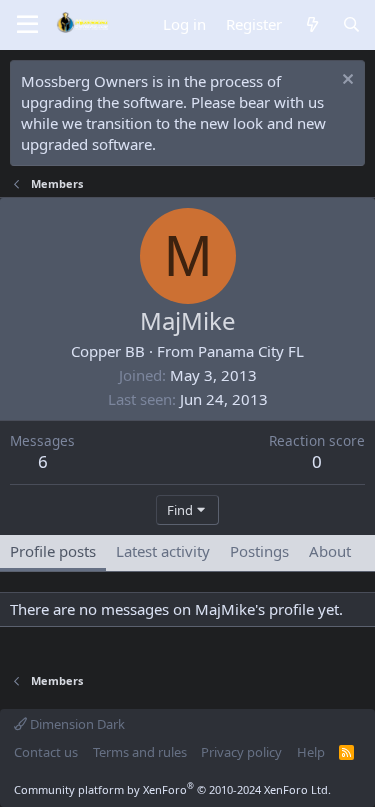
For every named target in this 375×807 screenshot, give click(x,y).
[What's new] (311, 24)
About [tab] (330, 551)
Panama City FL (251, 351)
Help (311, 752)
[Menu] (27, 25)
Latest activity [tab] (163, 551)
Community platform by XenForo (172, 789)
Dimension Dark (76, 724)
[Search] (351, 24)
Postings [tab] (259, 551)
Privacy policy (241, 752)
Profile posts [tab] (53, 551)
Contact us (46, 752)
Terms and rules (140, 752)
